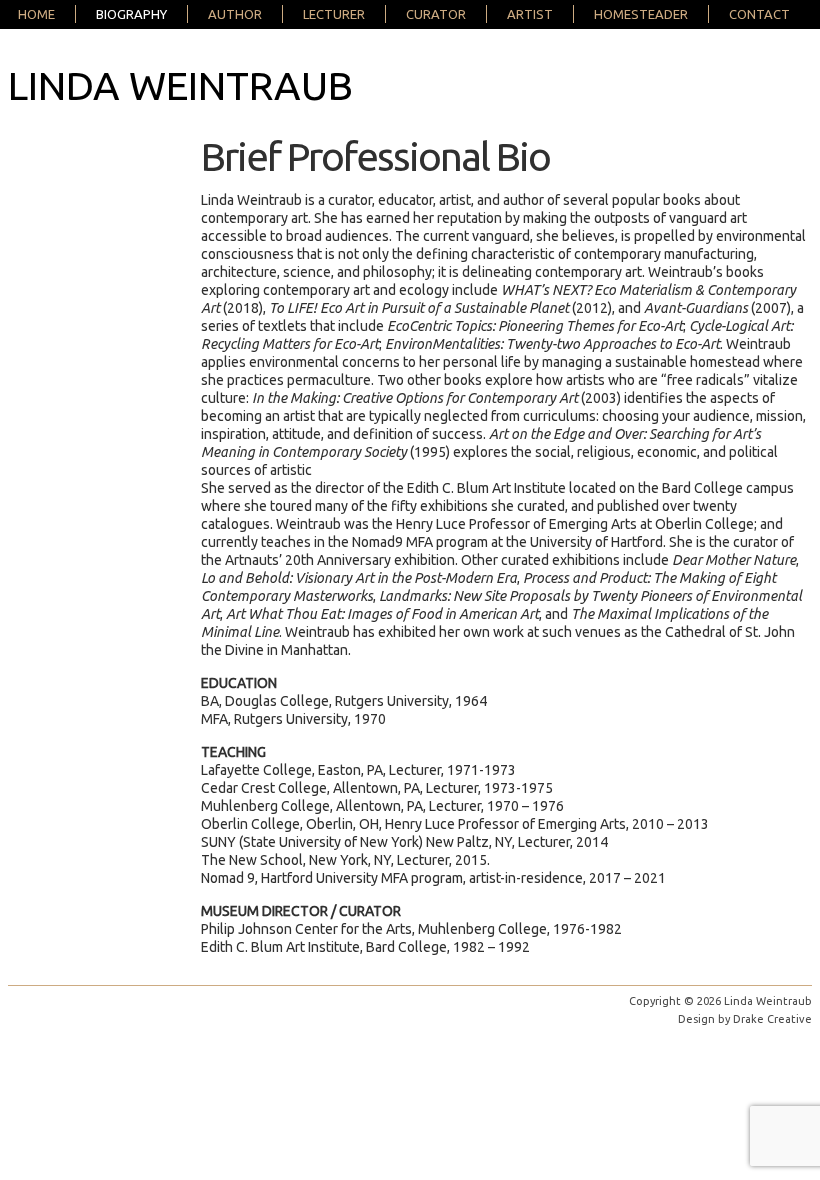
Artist (530, 14)
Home (36, 14)
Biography (131, 14)
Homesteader (641, 14)
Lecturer (334, 14)
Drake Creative (772, 1019)
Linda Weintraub (180, 85)
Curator (436, 14)
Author (235, 14)
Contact (759, 14)
